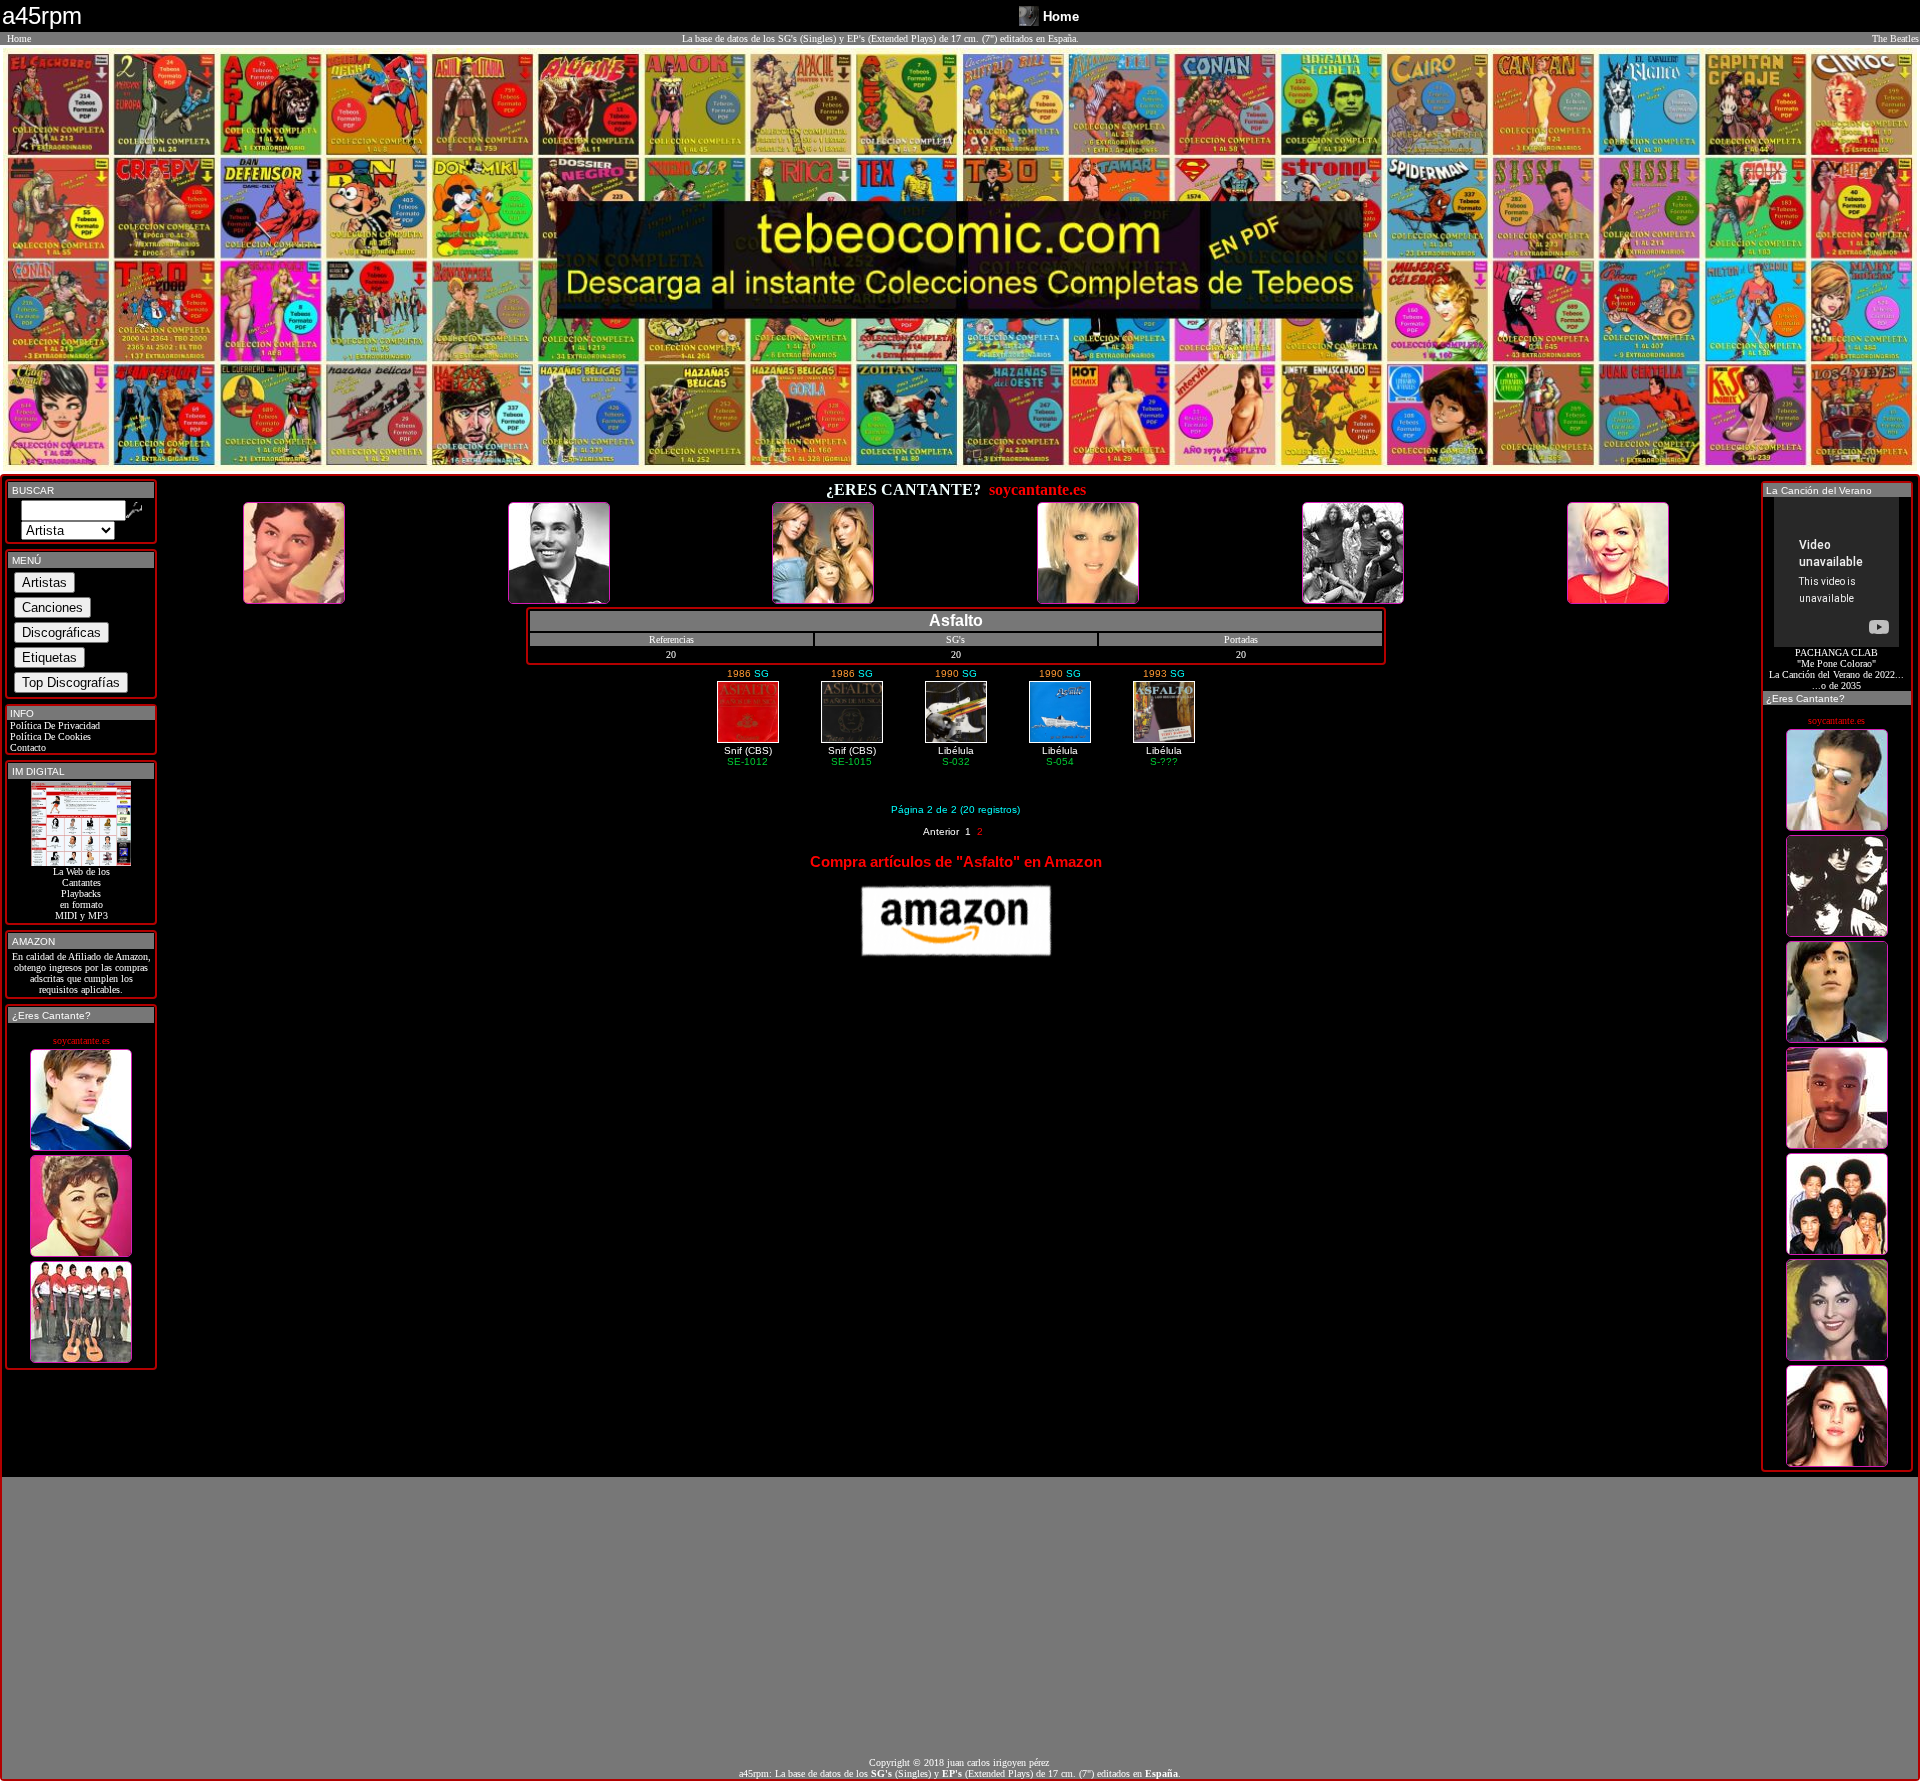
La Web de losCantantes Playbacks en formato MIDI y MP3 (81, 893)
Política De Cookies (49, 736)
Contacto (26, 747)
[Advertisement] (960, 1617)
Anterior (941, 831)
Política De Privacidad (53, 725)
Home (19, 38)
